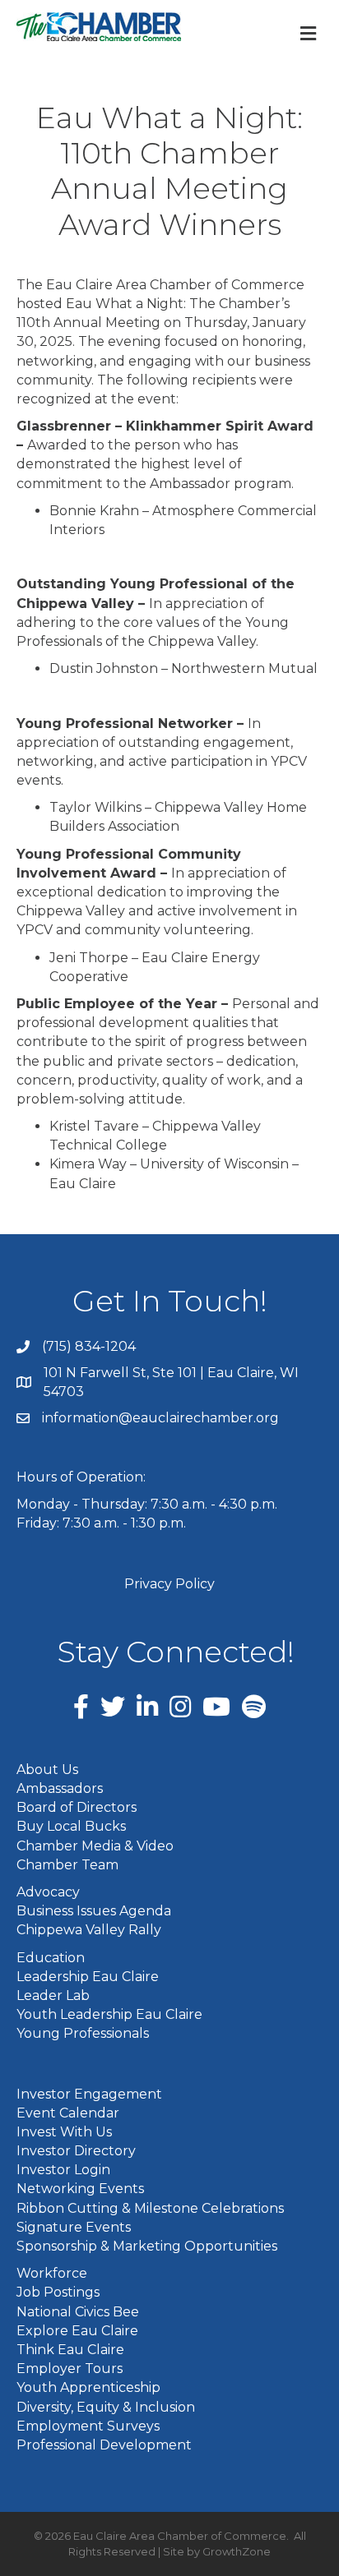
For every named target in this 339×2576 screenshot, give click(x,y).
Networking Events (80, 2189)
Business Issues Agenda (94, 1911)
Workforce (52, 2273)
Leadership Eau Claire (88, 1977)
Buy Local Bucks (71, 1826)
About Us (47, 1770)
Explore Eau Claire (77, 2331)
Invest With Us (64, 2132)
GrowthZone (237, 2551)
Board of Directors (77, 1807)
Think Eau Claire (70, 2350)
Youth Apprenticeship (88, 2387)
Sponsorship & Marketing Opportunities (147, 2246)
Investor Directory (76, 2151)
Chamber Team (67, 1865)
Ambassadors (60, 1788)
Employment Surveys (88, 2426)
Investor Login (63, 2170)
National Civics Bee (78, 2312)
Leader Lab (53, 1995)
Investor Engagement (89, 2094)
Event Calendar (68, 2113)
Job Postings (58, 2292)
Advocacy (48, 1892)
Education (51, 1958)
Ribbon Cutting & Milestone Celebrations (150, 2208)
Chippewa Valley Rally (89, 1930)
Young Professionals (83, 2033)
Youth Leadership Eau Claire (109, 2014)
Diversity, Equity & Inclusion (106, 2407)
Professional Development (104, 2445)
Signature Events (74, 2227)
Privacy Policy (169, 1584)
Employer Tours (70, 2369)
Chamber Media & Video (95, 1846)
